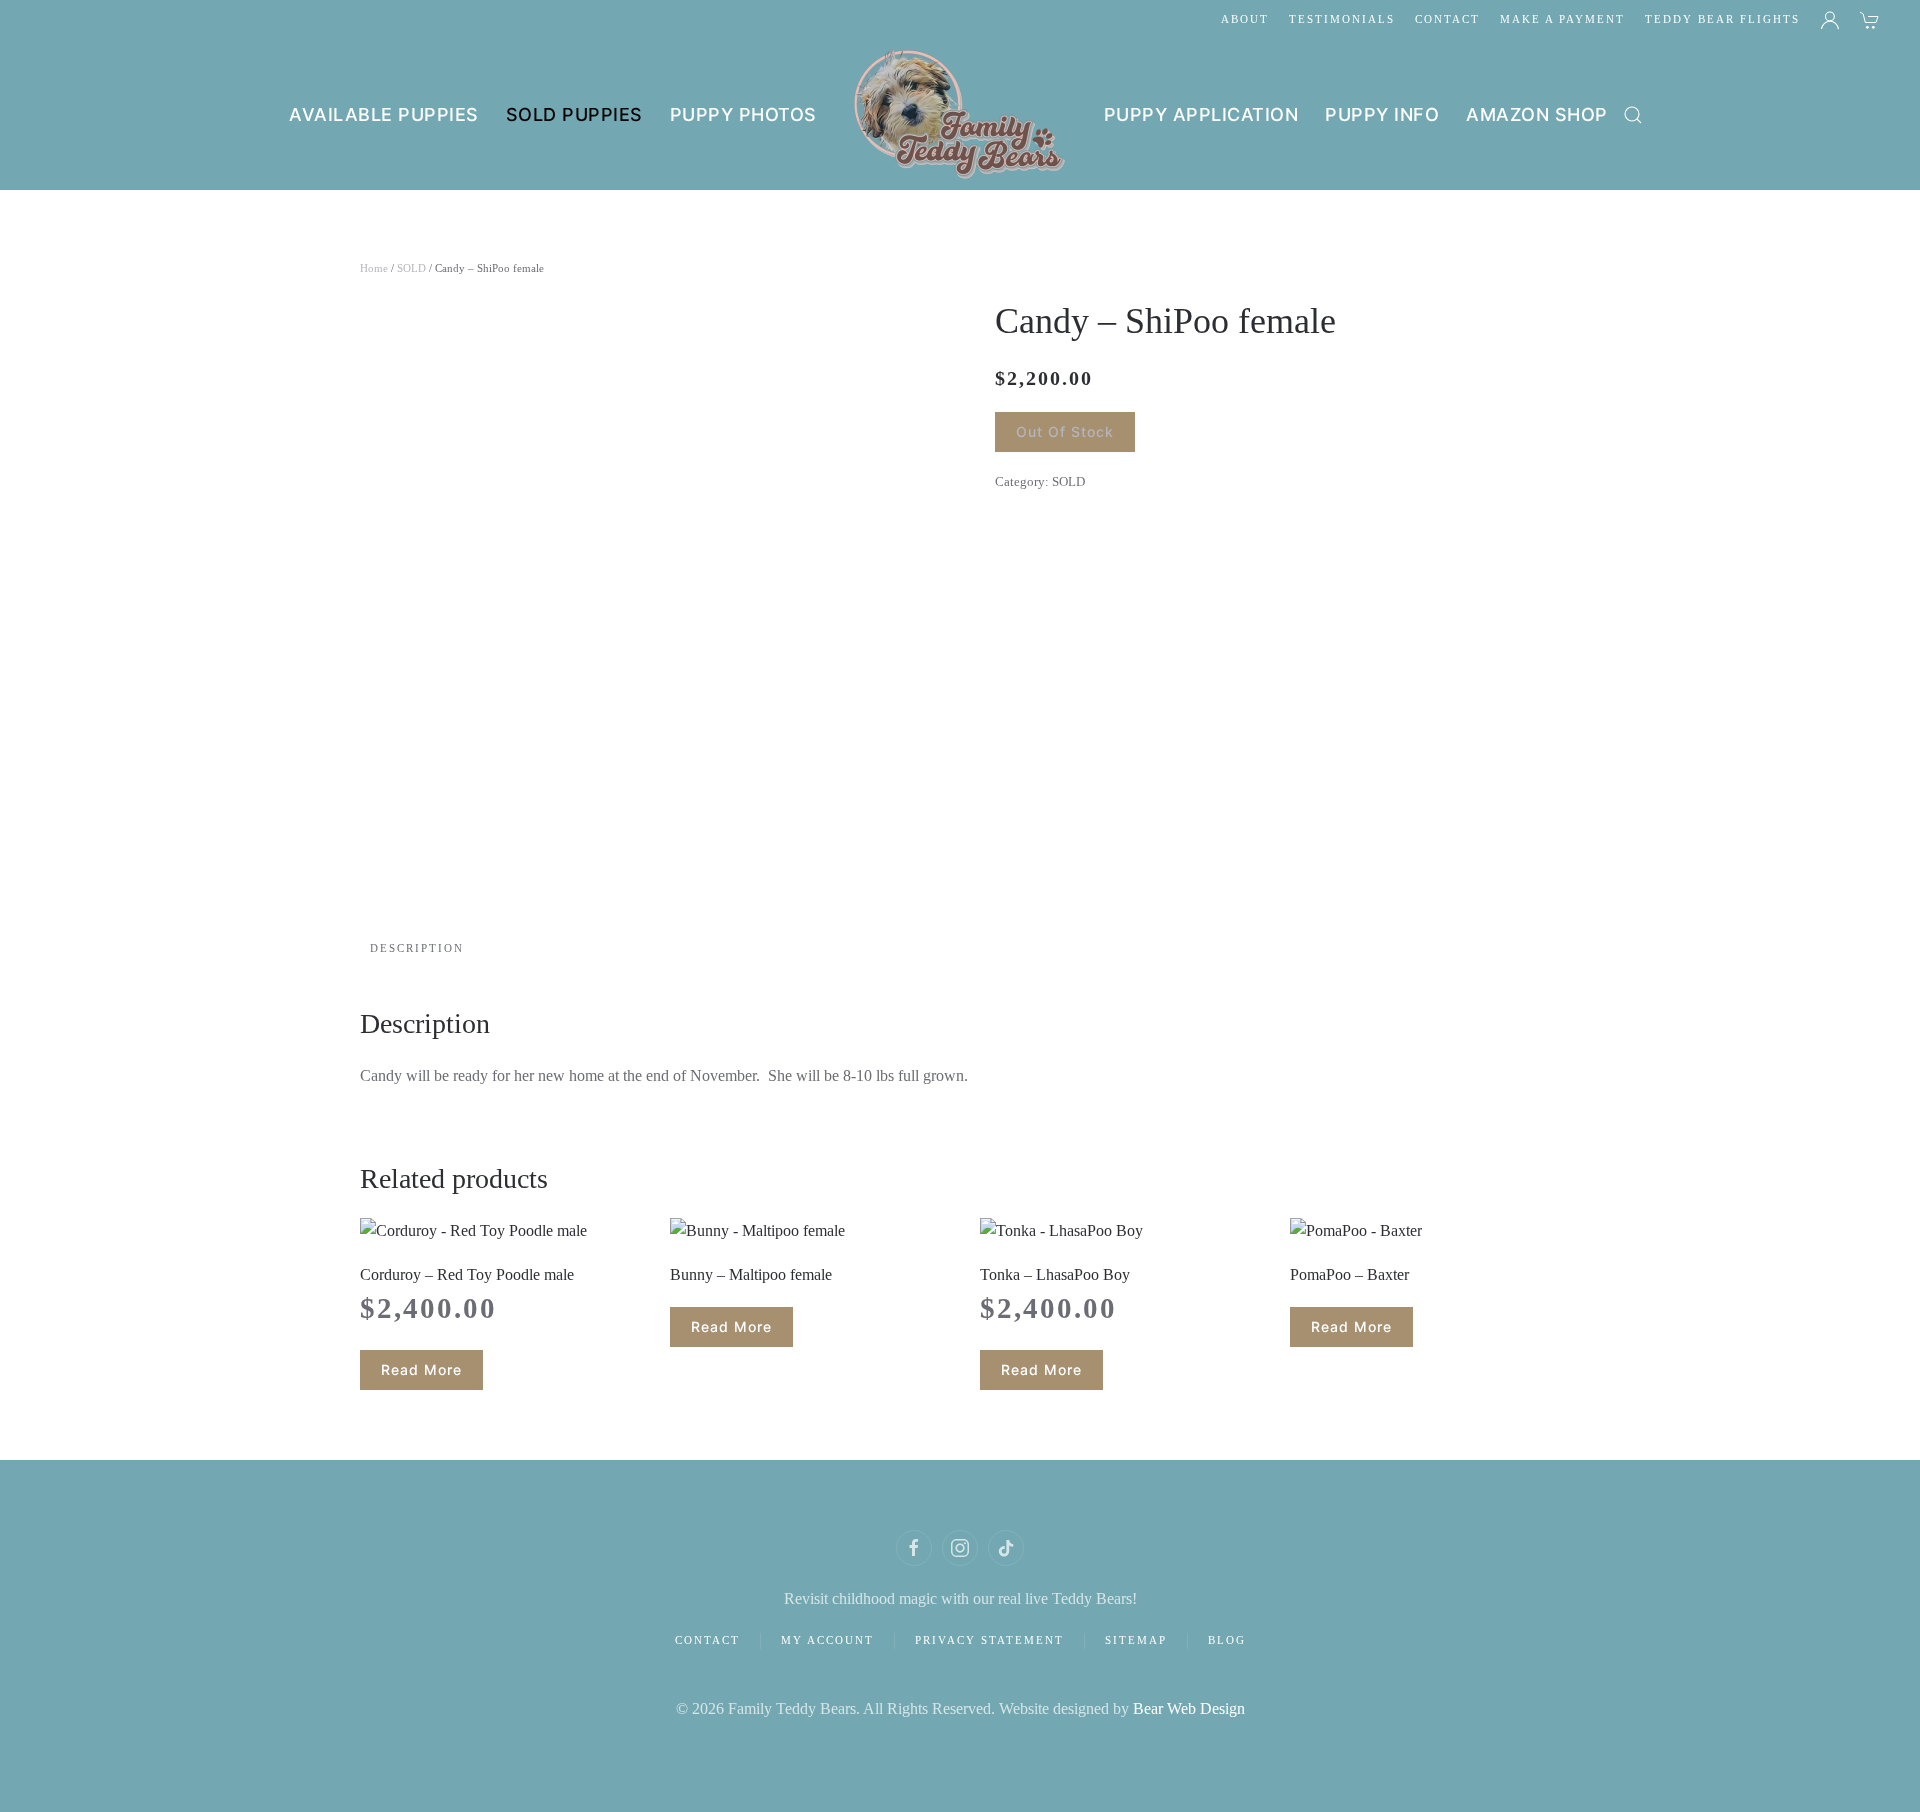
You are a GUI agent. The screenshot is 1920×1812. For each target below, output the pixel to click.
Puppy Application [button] (1201, 114)
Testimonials (1342, 19)
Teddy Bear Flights (1722, 19)
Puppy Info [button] (1382, 114)
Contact (1447, 19)
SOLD (411, 268)
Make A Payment (1562, 19)
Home (374, 268)
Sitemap (1136, 1640)
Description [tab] (417, 948)
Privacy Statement (989, 1640)
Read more (421, 1369)
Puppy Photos (743, 114)
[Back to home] (960, 115)
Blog (1227, 1640)
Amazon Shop (1537, 114)
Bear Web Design (1189, 1708)
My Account (827, 1640)
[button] (1633, 115)
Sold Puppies (574, 114)
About (1245, 19)
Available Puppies (384, 114)
